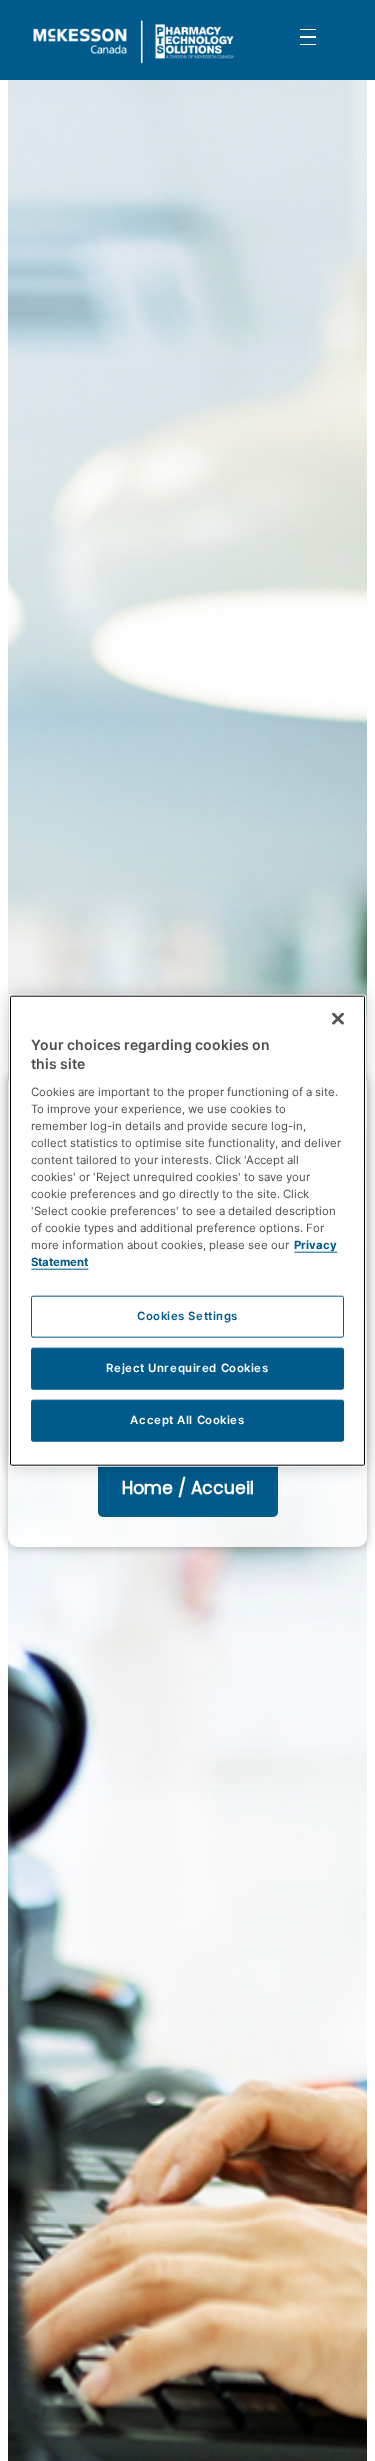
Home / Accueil (188, 1488)
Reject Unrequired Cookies (187, 1368)
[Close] (338, 1018)
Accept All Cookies (187, 1420)
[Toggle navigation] (308, 36)
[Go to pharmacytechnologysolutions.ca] (142, 39)
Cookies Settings (187, 1316)
